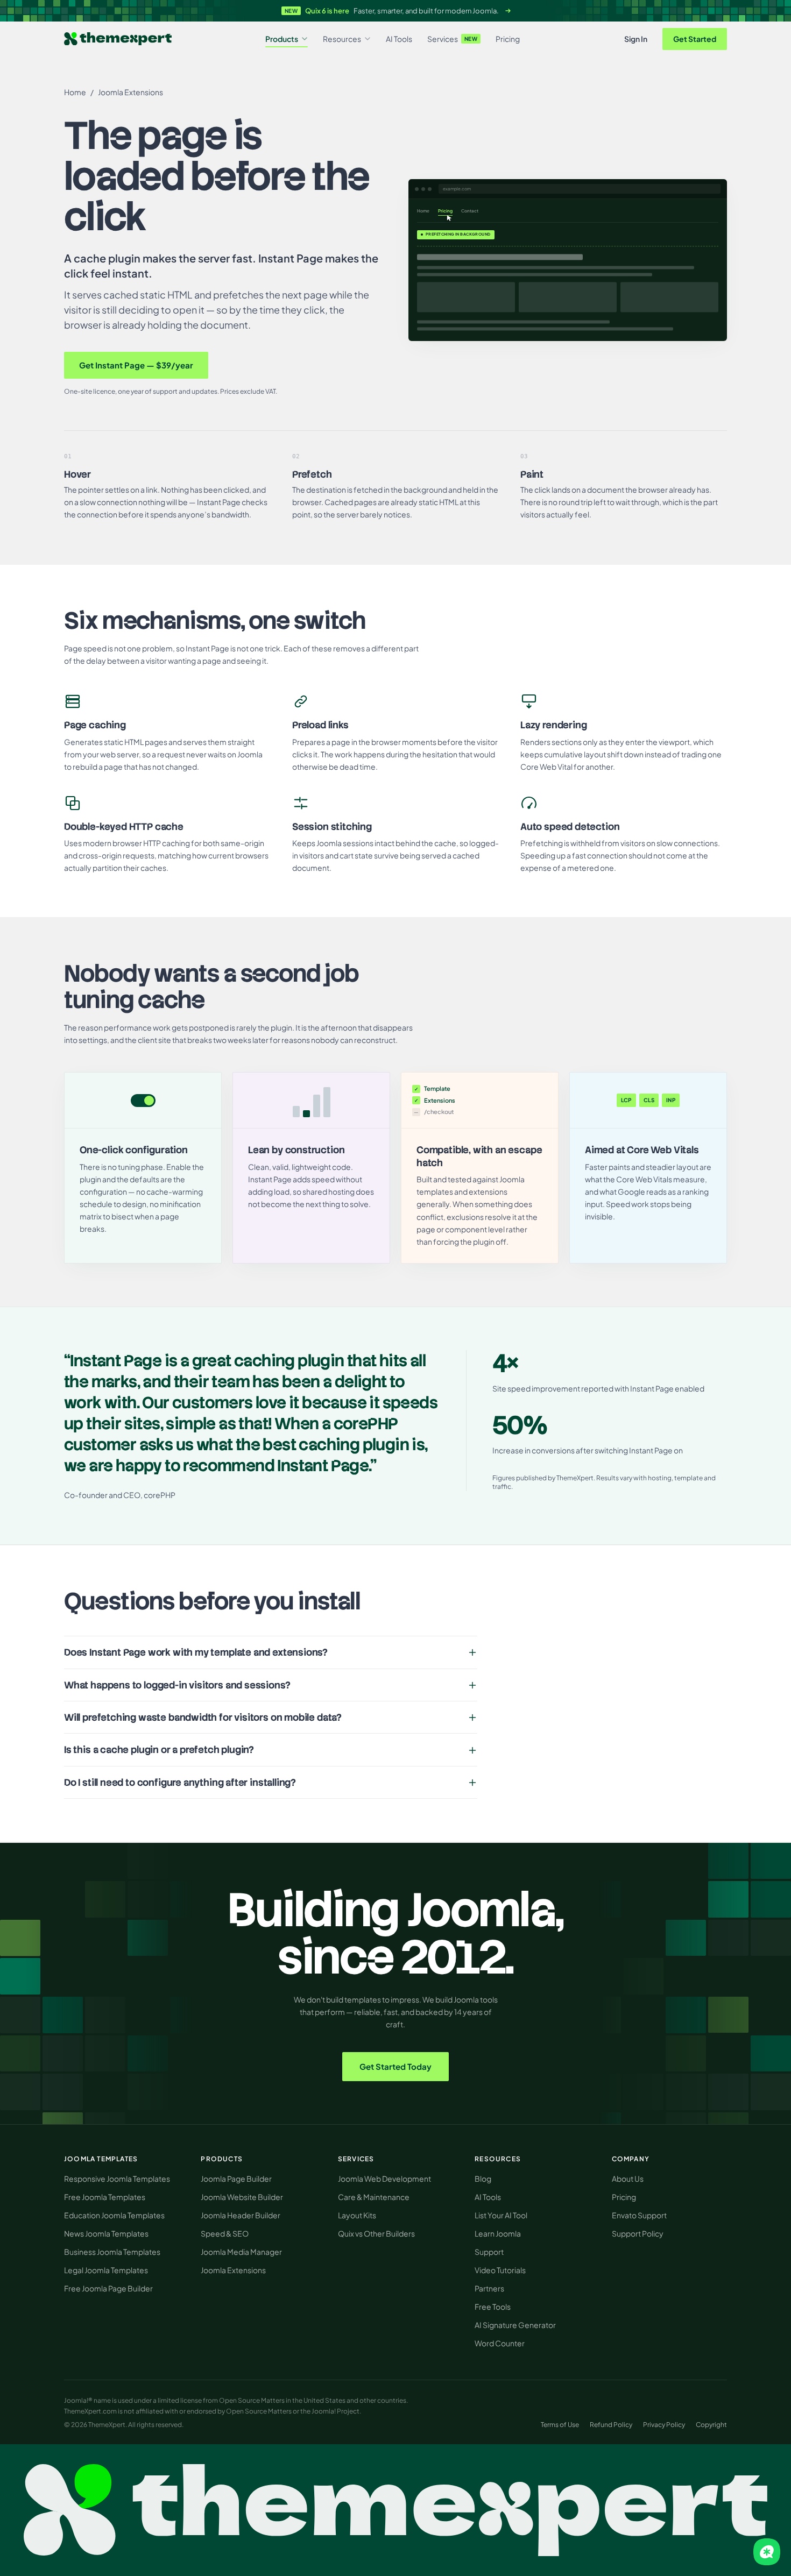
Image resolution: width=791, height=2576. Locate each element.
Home (75, 92)
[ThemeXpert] (118, 39)
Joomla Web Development (384, 2178)
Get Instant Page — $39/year (136, 365)
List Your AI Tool (501, 2215)
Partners (489, 2288)
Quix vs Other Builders (376, 2233)
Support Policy (638, 2233)
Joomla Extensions (130, 92)
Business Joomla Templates (112, 2252)
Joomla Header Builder (241, 2215)
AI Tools (399, 39)
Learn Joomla (498, 2233)
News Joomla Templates (106, 2233)
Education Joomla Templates (114, 2215)
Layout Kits (357, 2215)
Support (489, 2252)
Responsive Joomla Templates (117, 2178)
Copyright (711, 2425)
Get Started (695, 39)
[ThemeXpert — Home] (395, 2510)
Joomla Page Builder (236, 2178)
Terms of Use (560, 2425)
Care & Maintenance (374, 2197)
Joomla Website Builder (242, 2197)
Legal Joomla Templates (106, 2270)
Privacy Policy (664, 2425)
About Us (628, 2178)
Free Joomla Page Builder (108, 2288)
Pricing (508, 39)
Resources (342, 39)
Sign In (636, 39)
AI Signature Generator (515, 2325)
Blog (483, 2178)
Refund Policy (611, 2425)
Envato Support (639, 2215)
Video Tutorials (500, 2270)
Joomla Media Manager (241, 2252)
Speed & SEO (225, 2233)
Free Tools (493, 2307)
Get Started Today (395, 2066)
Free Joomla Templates (105, 2197)
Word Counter (500, 2343)
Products (282, 39)
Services (453, 39)
